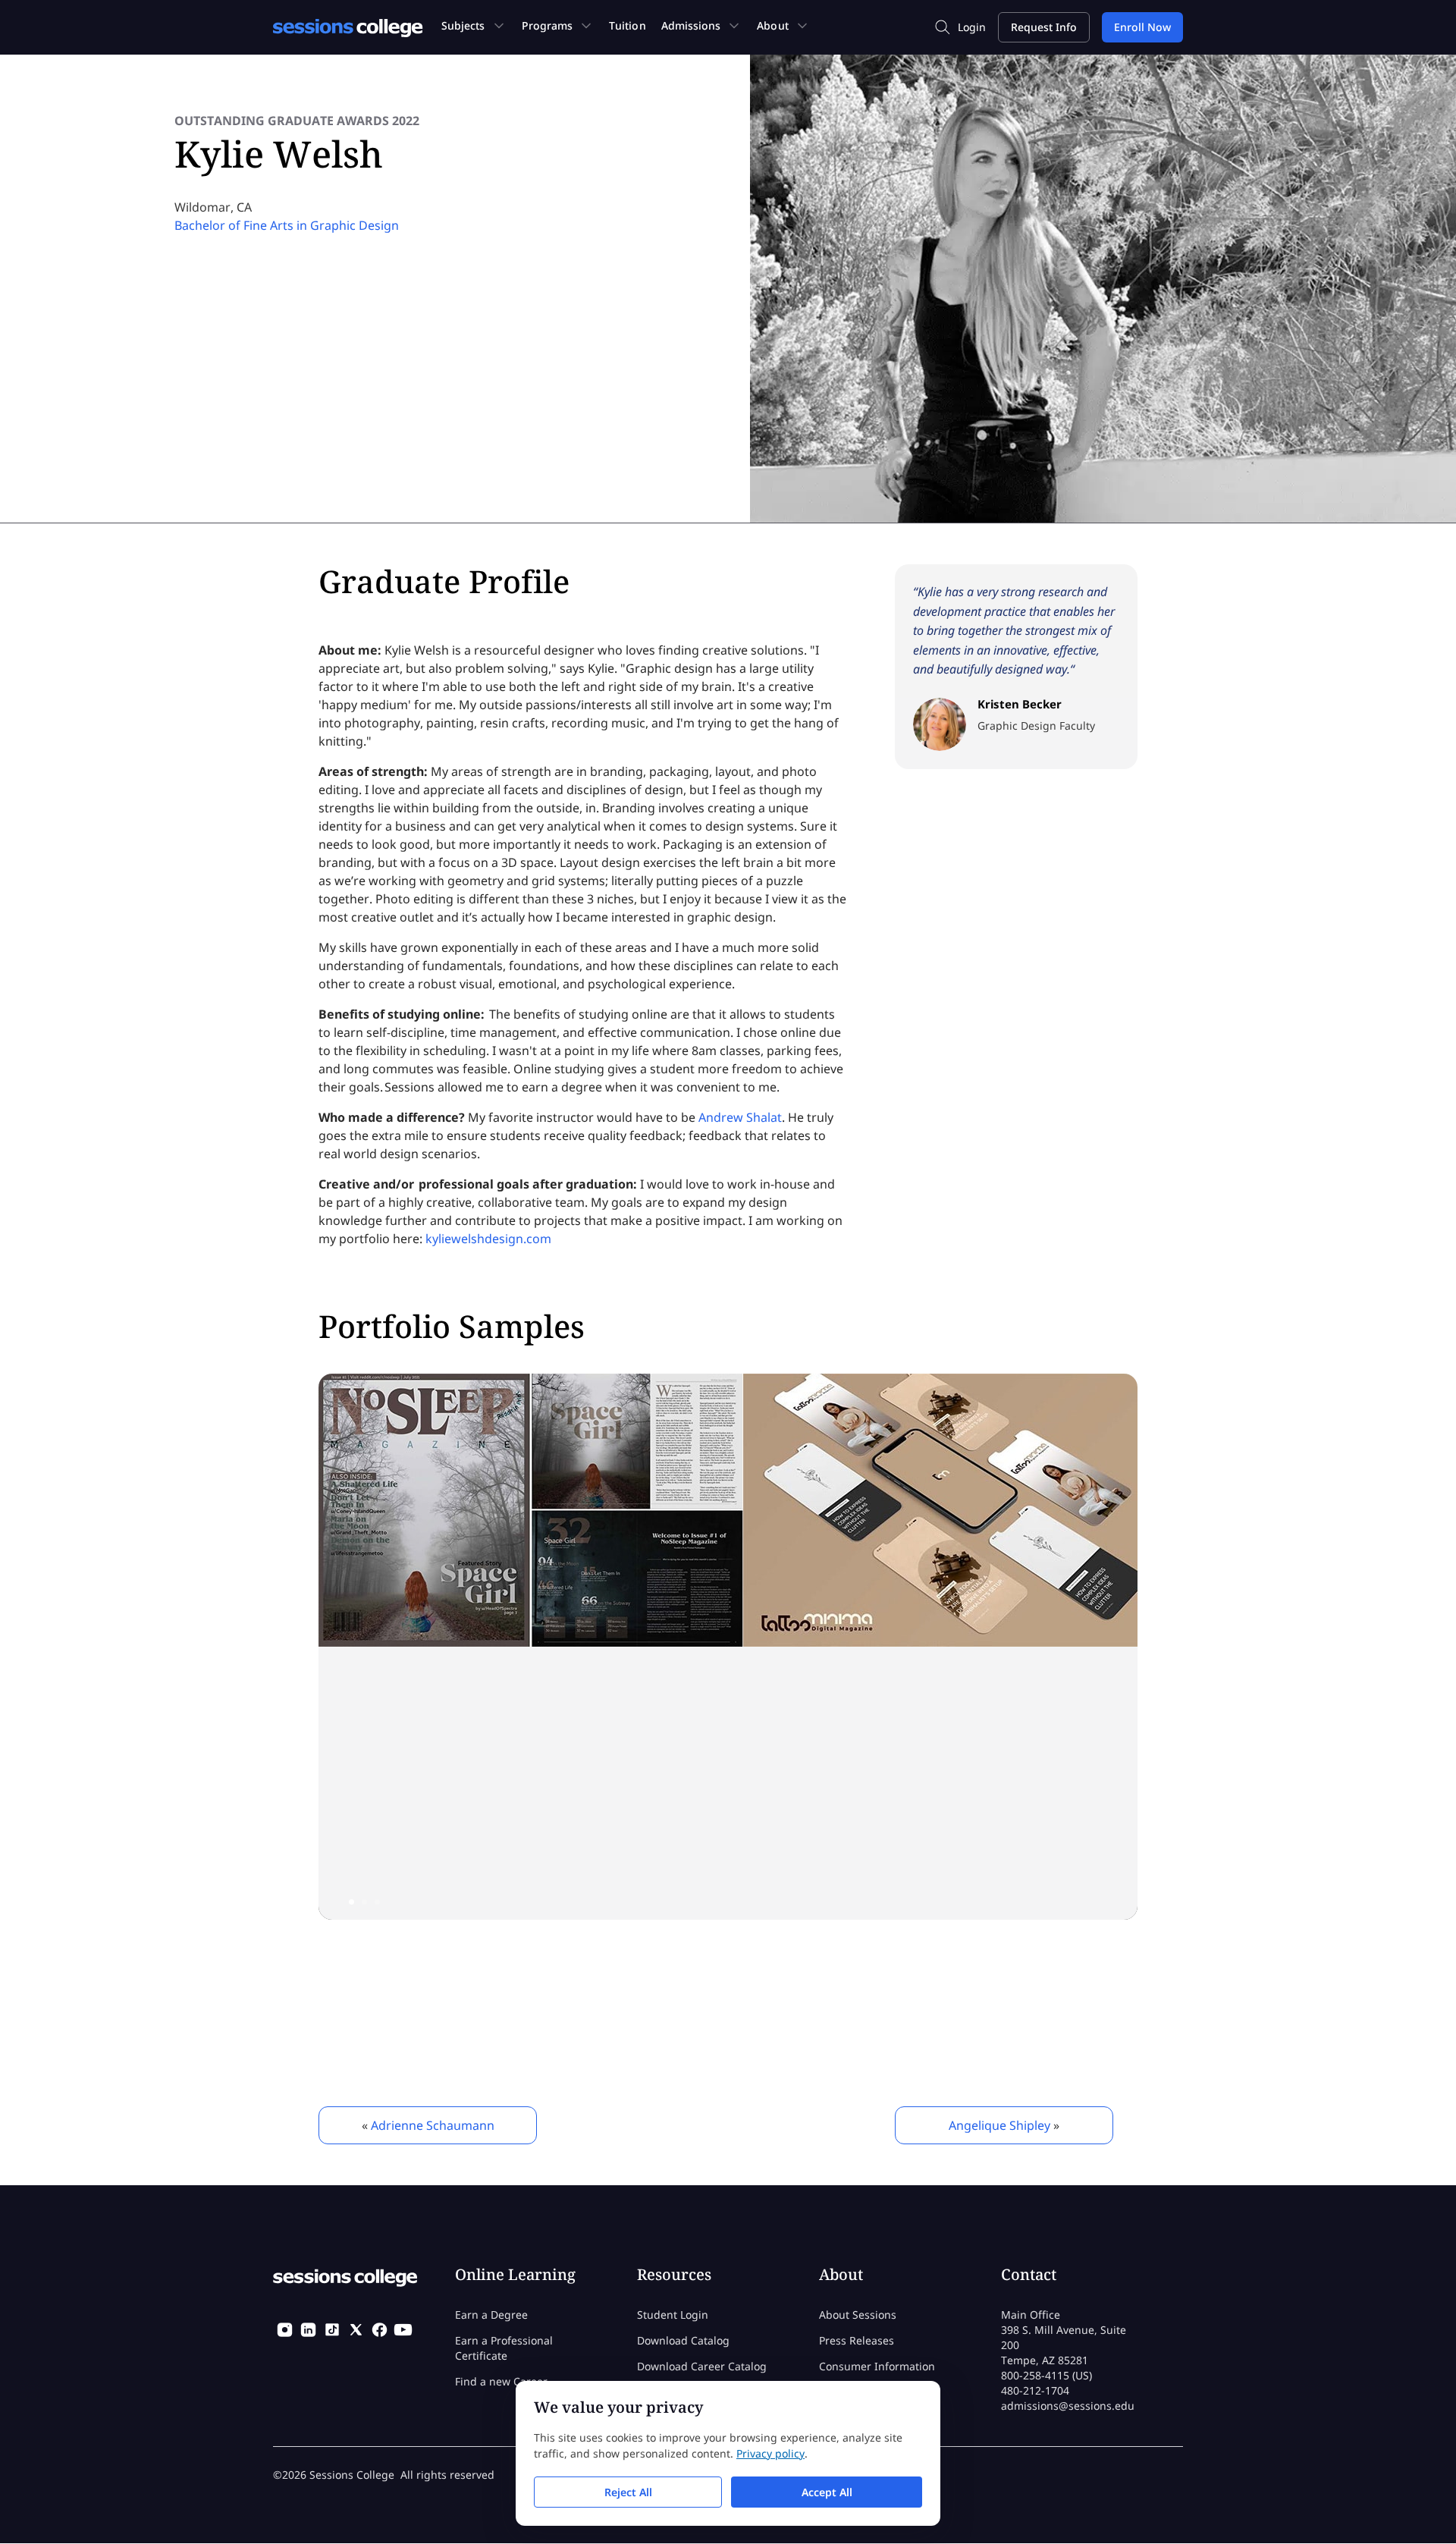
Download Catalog (683, 2340)
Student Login (673, 2315)
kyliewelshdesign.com (488, 1239)
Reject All (628, 2492)
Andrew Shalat (740, 1117)
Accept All (827, 2492)
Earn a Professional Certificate (504, 2348)
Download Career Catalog (702, 2366)
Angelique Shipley (999, 2125)
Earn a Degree (491, 2315)
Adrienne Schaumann (433, 2125)
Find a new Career (501, 2381)
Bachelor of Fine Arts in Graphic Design (287, 225)
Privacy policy (770, 2453)
